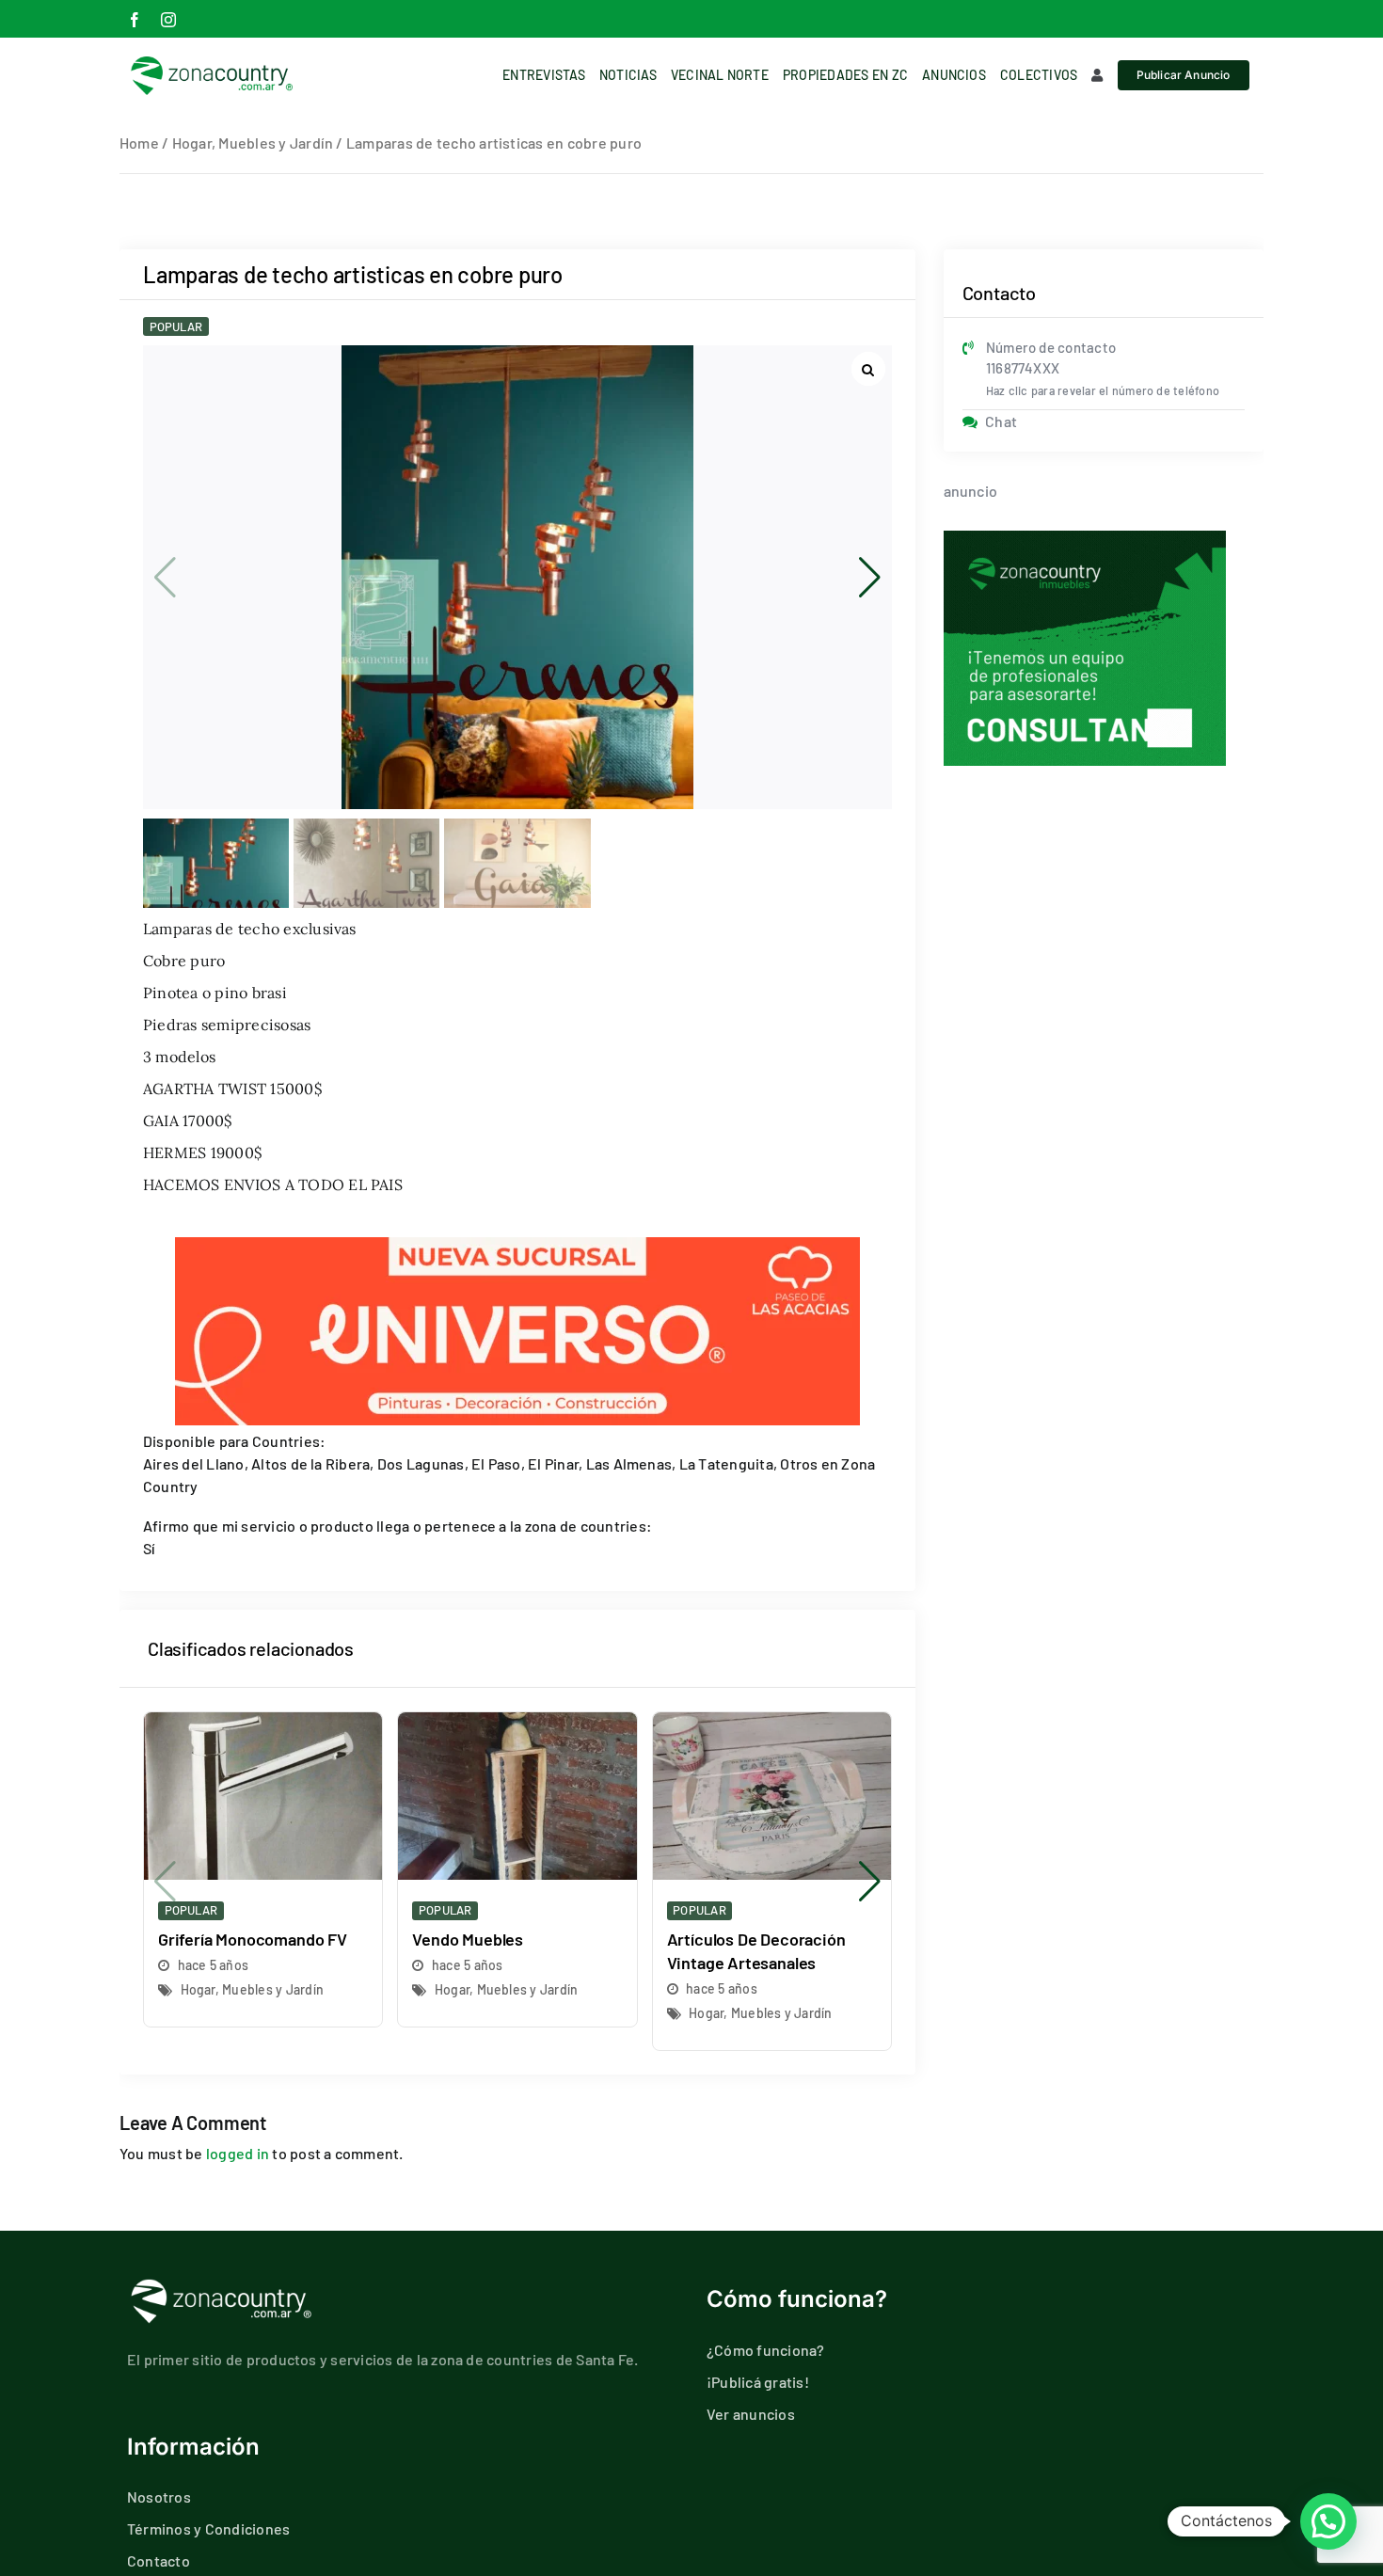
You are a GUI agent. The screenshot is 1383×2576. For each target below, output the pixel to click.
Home (139, 143)
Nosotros (159, 2496)
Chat (1001, 421)
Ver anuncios (751, 2414)
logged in (238, 2153)
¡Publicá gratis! (758, 2382)
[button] (870, 578)
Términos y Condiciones (208, 2528)
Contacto (159, 2560)
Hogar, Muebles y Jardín (253, 143)
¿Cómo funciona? (766, 2350)
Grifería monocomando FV (253, 1939)
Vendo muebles (468, 1939)
